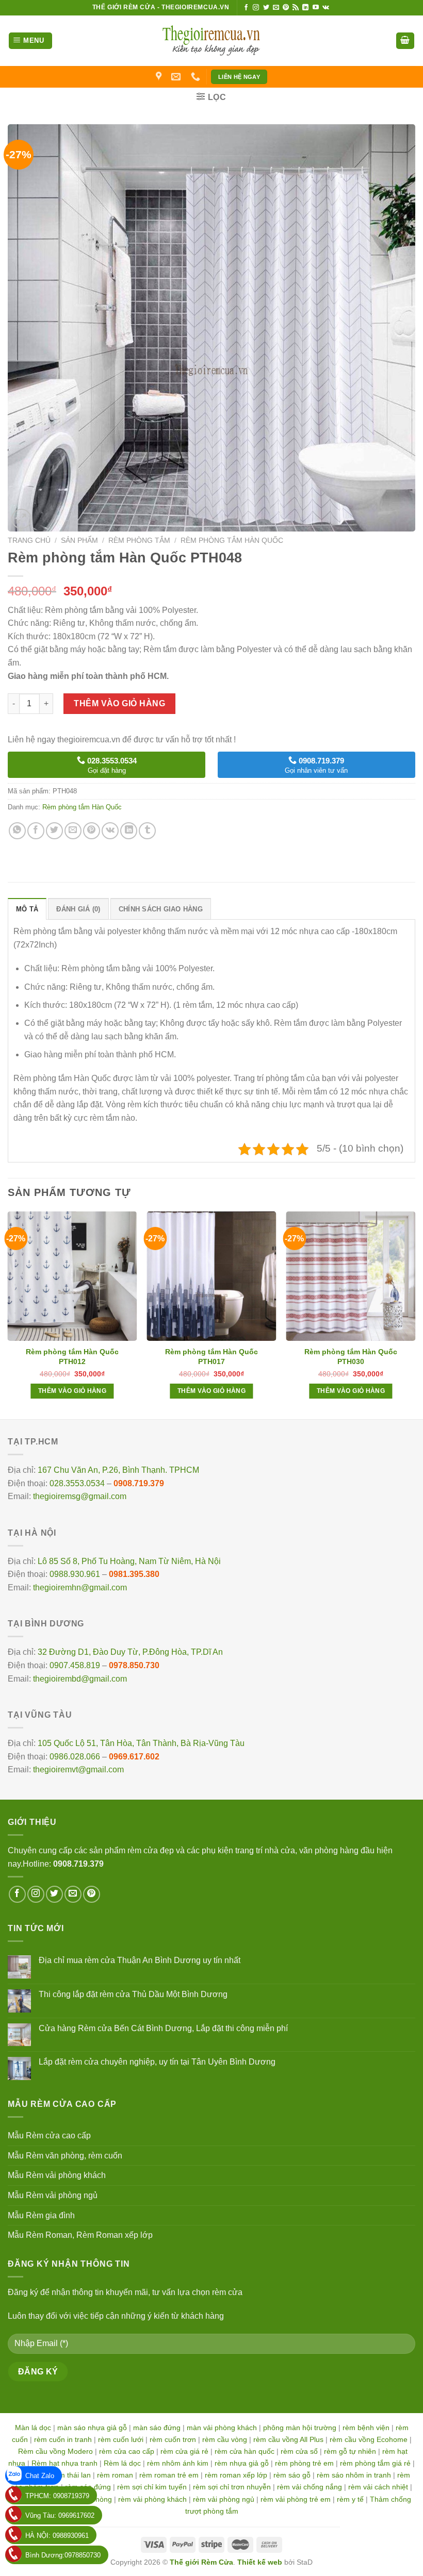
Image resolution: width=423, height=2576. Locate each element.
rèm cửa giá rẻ (184, 2451)
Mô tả (27, 909)
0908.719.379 (139, 1483)
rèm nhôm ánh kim (178, 2463)
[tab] (27, 909)
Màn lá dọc (33, 2428)
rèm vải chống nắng (310, 2487)
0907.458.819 (75, 1665)
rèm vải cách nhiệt (378, 2487)
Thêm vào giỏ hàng (119, 703)
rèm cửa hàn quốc (245, 2451)
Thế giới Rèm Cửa (201, 2562)
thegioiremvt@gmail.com (78, 1769)
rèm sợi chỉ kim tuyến (152, 2487)
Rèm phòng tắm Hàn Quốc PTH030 (351, 1356)
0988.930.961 (75, 1574)
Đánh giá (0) (78, 909)
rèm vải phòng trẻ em (296, 2499)
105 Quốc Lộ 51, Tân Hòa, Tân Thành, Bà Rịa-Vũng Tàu (141, 1743)
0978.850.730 (134, 1665)
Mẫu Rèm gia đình (41, 2215)
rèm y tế (350, 2499)
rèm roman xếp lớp (236, 2475)
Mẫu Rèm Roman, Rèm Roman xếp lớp (80, 2235)
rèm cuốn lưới (121, 2439)
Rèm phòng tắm (139, 541)
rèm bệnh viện (366, 2428)
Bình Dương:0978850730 (63, 2555)
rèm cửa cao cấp (127, 2451)
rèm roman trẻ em (169, 2475)
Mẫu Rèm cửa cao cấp (49, 2135)
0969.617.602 (134, 1757)
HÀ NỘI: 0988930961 (57, 2536)
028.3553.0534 (77, 1483)
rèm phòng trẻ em (304, 2463)
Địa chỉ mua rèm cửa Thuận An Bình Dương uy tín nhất (140, 1960)
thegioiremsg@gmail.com (80, 1496)
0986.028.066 (75, 1757)
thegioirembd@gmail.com (80, 1679)
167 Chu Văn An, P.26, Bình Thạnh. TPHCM (118, 1470)
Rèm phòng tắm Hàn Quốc (232, 541)
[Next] (415, 1314)
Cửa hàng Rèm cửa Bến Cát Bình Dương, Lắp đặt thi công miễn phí (163, 2028)
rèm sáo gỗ (292, 2475)
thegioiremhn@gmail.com (80, 1588)
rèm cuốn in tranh (63, 2439)
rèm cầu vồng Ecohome (369, 2439)
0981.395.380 (134, 1574)
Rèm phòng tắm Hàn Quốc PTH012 (72, 1356)
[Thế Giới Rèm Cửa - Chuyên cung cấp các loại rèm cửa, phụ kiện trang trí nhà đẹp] (211, 41)
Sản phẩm (79, 541)
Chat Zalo (40, 2476)
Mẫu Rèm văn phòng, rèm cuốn (65, 2156)
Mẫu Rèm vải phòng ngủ (53, 2195)
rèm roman (115, 2475)
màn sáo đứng (157, 2428)
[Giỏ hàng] (405, 41)
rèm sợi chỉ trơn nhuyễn (232, 2487)
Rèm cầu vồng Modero (55, 2451)
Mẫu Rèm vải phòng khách (57, 2175)
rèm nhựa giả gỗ (242, 2463)
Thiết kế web (260, 2562)
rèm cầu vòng (225, 2439)
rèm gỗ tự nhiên (350, 2451)
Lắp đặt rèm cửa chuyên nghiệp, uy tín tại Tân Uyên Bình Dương (157, 2062)
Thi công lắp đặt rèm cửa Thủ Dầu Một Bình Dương (133, 1994)
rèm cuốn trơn (173, 2439)
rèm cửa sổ (299, 2451)
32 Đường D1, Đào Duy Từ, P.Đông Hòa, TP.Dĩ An (130, 1652)
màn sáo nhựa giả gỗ (92, 2428)
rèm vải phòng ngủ (224, 2499)
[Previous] (8, 1314)
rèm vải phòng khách (152, 2499)
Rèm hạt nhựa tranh (64, 2463)
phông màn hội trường (300, 2428)
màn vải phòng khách (222, 2428)
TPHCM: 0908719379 (57, 2496)
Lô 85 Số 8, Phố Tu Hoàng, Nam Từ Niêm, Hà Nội (129, 1561)
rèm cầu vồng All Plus (288, 2439)
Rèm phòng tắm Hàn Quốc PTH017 (211, 1356)
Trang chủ (29, 541)
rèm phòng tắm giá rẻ (375, 2463)
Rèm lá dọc (122, 2463)
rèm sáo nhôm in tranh (354, 2475)
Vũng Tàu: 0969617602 (60, 2515)
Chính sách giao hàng (161, 909)
